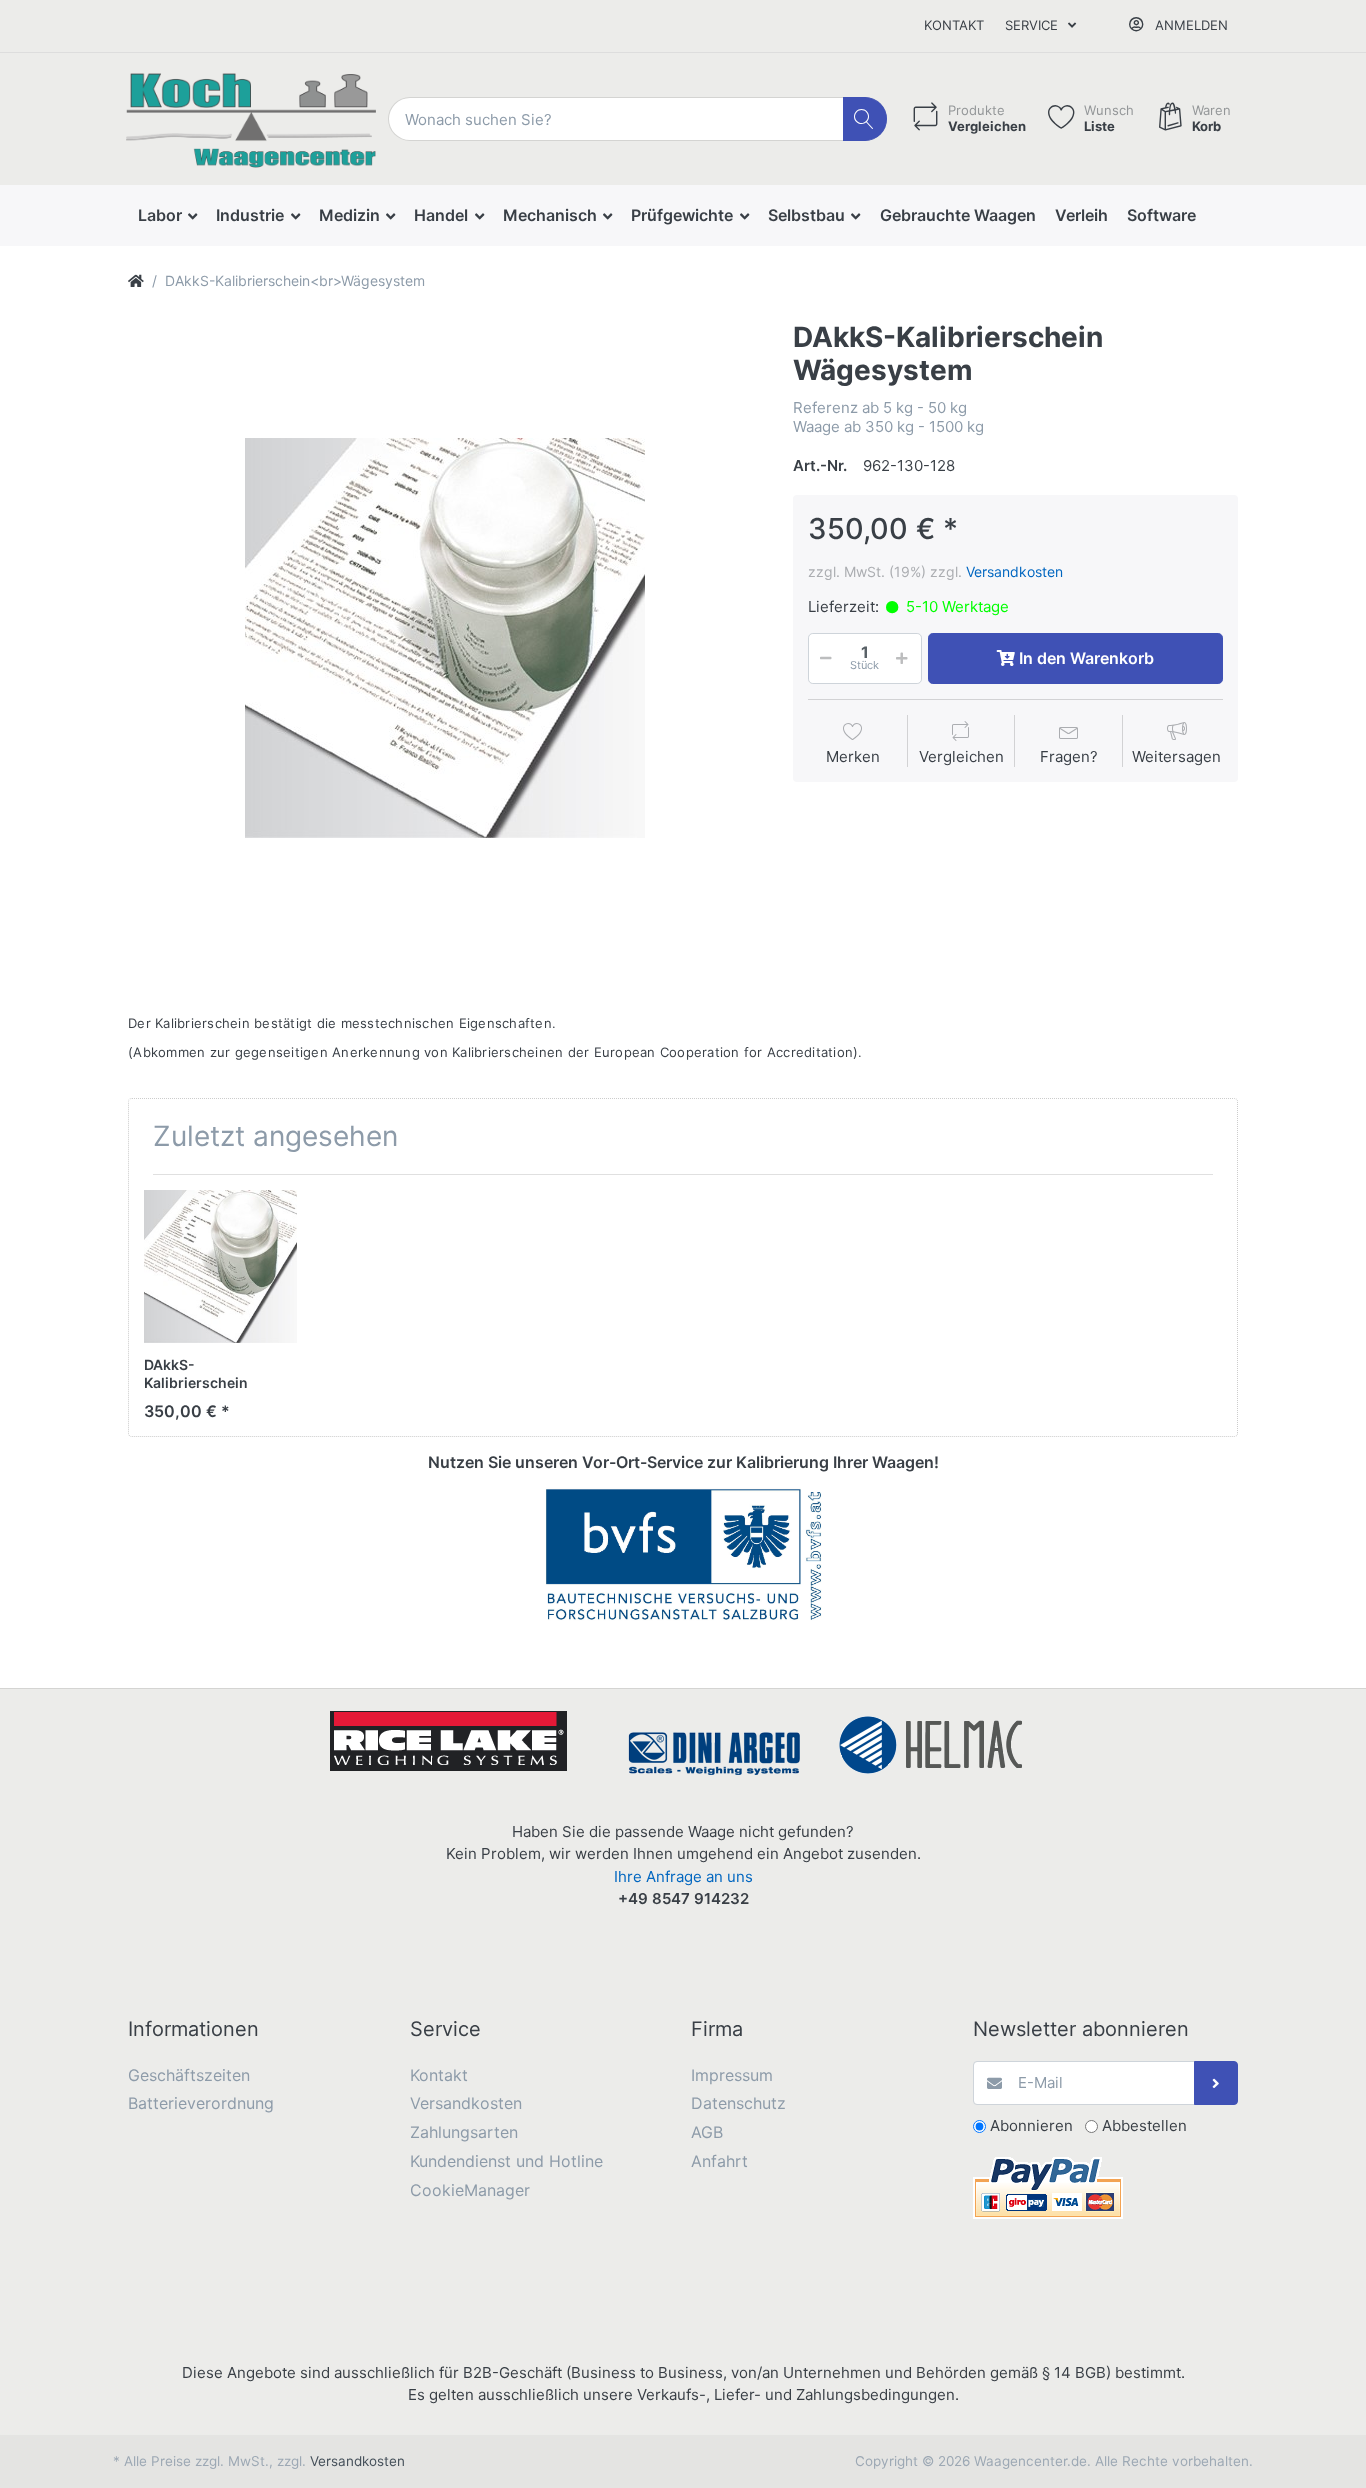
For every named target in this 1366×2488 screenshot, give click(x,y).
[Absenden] (1216, 2083)
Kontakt (954, 25)
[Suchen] (865, 119)
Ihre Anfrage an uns (683, 1876)
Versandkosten (1014, 571)
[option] (445, 638)
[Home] (136, 280)
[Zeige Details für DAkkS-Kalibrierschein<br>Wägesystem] (220, 1266)
